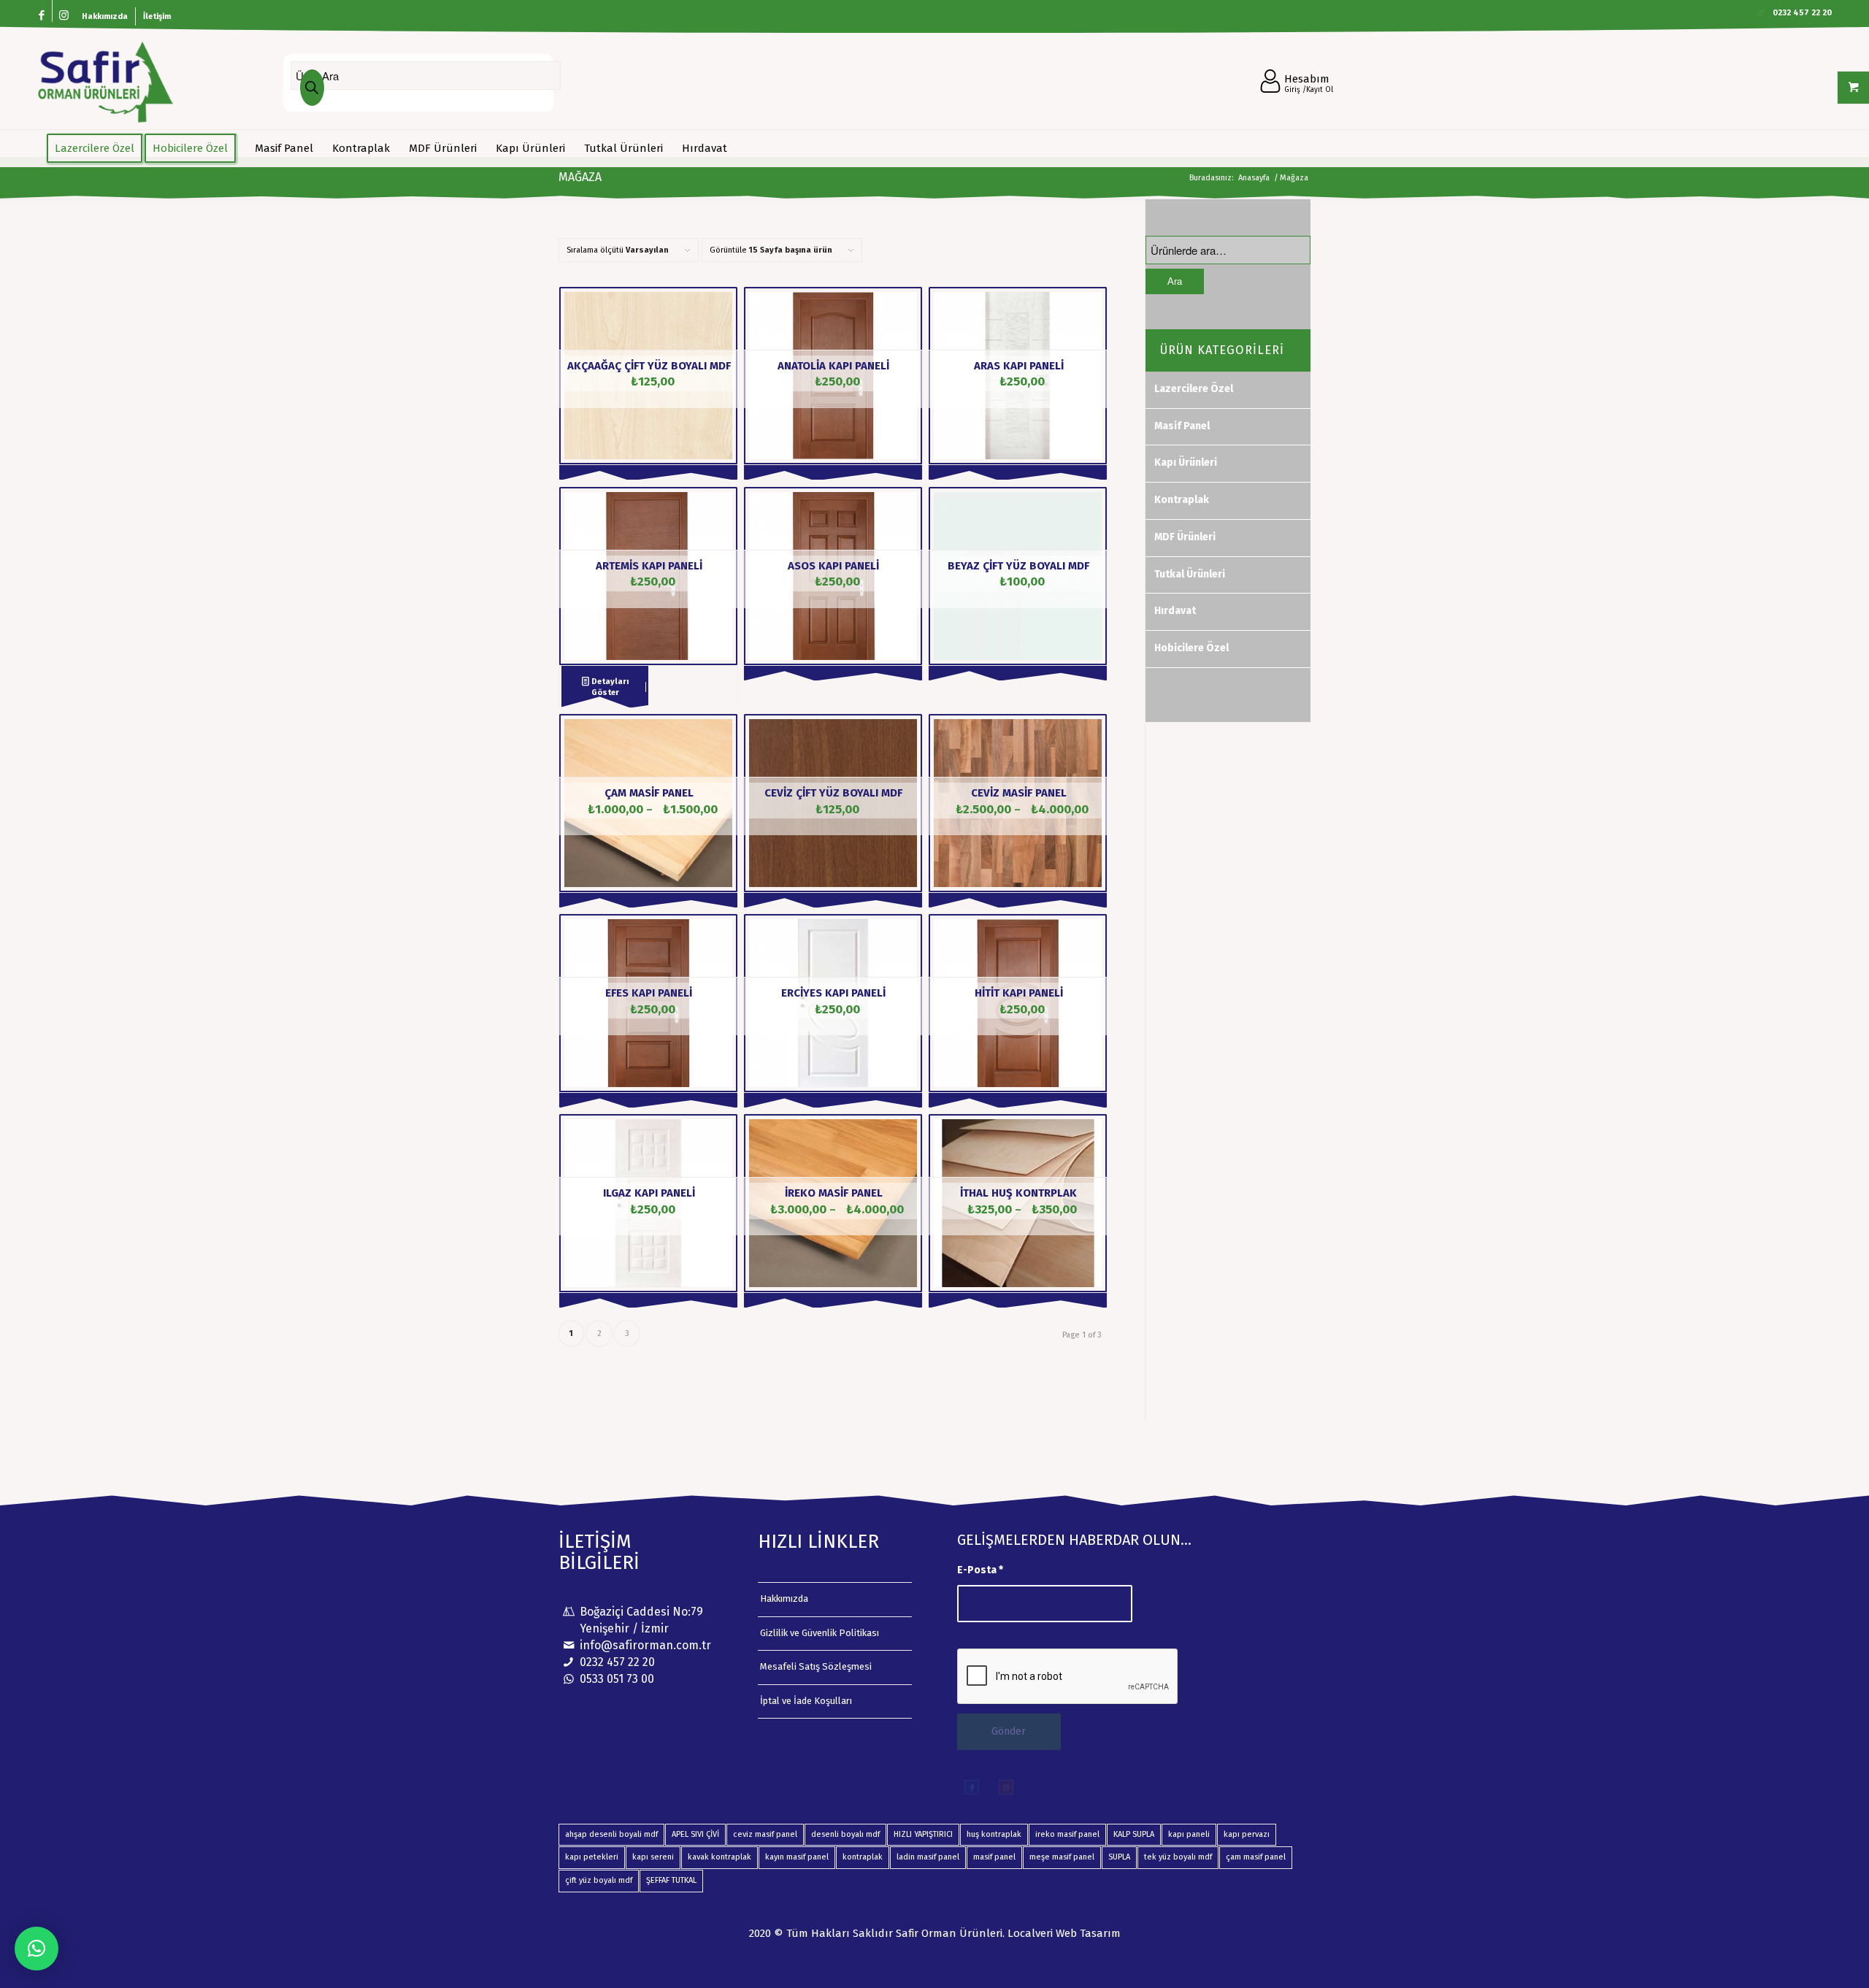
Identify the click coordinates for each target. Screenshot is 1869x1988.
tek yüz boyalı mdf (1178, 1857)
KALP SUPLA (1134, 1834)
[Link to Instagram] (64, 16)
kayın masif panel (797, 1857)
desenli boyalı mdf (845, 1834)
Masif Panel (1182, 426)
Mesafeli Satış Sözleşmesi (816, 1666)
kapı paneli (1189, 1834)
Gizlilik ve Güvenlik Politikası (820, 1633)
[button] (37, 1949)
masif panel (994, 1857)
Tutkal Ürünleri (1190, 574)
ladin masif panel (928, 1857)
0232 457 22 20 (617, 1662)
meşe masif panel (1062, 1857)
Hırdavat (1175, 611)
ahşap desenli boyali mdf (611, 1834)
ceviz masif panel (765, 1834)
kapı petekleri (592, 1857)
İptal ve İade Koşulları (806, 1701)
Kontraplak (1182, 500)
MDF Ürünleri (1185, 537)
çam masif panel (1256, 1857)
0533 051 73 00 (617, 1679)
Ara (1175, 281)
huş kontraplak (994, 1834)
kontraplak (863, 1857)
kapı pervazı (1247, 1834)
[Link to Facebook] (41, 16)
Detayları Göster (609, 687)
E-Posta (980, 1570)
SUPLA (1119, 1857)
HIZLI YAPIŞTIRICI (923, 1834)
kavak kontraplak (719, 1857)
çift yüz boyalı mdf (599, 1880)
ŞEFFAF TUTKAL (671, 1880)
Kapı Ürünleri (1186, 463)
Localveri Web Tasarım (1064, 1933)
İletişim (157, 16)
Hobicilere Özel (1191, 648)
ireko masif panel (1067, 1834)
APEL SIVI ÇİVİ (695, 1834)
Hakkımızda (105, 16)
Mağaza (580, 177)
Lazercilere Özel (1194, 389)
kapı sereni (653, 1857)
